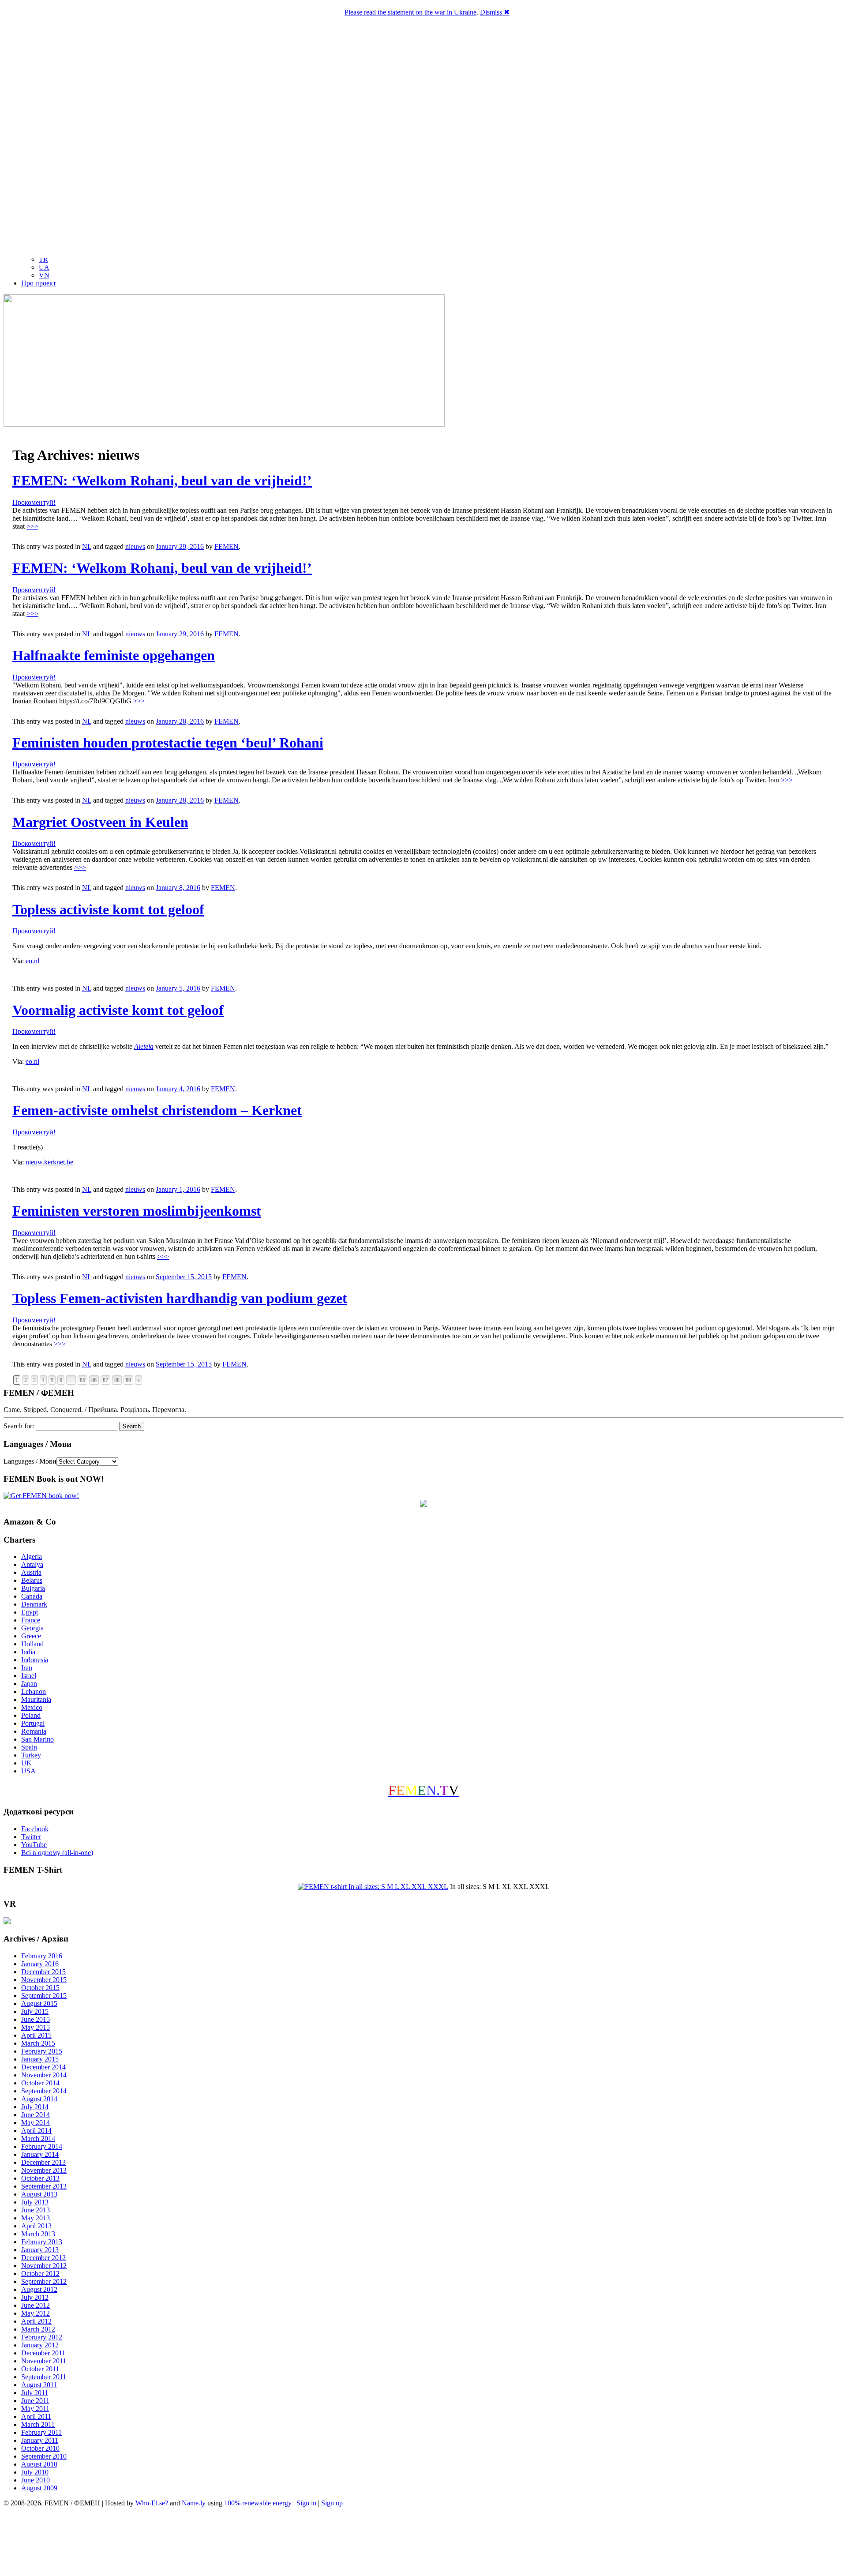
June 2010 (36, 2480)
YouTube (34, 1845)
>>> (32, 526)
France (31, 1620)
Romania (34, 1731)
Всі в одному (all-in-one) (57, 1853)
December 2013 (43, 2162)
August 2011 (39, 2385)
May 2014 (36, 2123)
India (28, 1652)
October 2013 (40, 2178)
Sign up (332, 2503)
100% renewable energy (258, 2503)
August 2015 (39, 2003)
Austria (31, 1572)
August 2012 (39, 2289)
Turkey (31, 1755)
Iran (27, 1668)
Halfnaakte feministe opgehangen (114, 655)
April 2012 (36, 2321)
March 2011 (38, 2424)
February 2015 (42, 2051)
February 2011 (41, 2432)
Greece (31, 1636)
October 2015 (40, 1988)
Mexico (32, 1707)
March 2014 (38, 2139)
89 (128, 1380)
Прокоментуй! (34, 502)
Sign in (306, 2503)
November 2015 (44, 1980)
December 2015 (43, 1972)
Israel (29, 1676)
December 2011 (43, 2353)
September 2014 (44, 2091)
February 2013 (42, 2242)
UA (44, 267)
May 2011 (35, 2409)
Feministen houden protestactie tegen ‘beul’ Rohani (168, 743)
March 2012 (38, 2329)
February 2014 (42, 2146)
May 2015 (36, 2027)
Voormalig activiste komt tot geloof (118, 1010)
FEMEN (227, 546)
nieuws (135, 546)
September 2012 (44, 2281)
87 (105, 1380)
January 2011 (40, 2440)
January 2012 (40, 2345)
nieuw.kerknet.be (49, 1162)
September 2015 (44, 1996)
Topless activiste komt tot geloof (108, 909)
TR (43, 259)
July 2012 (35, 2297)
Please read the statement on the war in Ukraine (410, 12)
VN (44, 275)
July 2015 (35, 2011)
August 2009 (39, 2488)
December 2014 (43, 2067)
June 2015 (36, 2019)
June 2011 (35, 2401)
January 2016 (40, 1964)
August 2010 (39, 2464)
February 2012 (42, 2337)
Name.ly (194, 2503)
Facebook (35, 1829)
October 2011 (40, 2369)
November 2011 (44, 2361)
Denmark (34, 1604)
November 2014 (44, 2075)
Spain (29, 1747)
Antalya (32, 1564)
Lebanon (34, 1692)
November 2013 (44, 2170)
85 (82, 1380)
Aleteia (144, 1046)
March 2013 (38, 2234)
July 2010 (35, 2472)
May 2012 (36, 2313)
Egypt (30, 1612)
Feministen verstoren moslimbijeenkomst (137, 1211)
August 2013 (39, 2194)
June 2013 (36, 2210)
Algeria (32, 1556)
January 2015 (40, 2059)
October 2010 (40, 2448)
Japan (29, 1684)
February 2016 (42, 1956)
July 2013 (35, 2202)
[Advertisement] (423, 2543)
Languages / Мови (30, 1461)
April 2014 (36, 2131)
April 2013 (36, 2226)
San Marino (37, 1739)
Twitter (31, 1837)
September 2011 (44, 2377)
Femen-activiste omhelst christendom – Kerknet (157, 1110)
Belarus (32, 1580)
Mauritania (36, 1699)
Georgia (32, 1628)
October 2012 (40, 2274)
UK (26, 1763)
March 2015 (38, 2043)
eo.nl (32, 961)
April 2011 (36, 2416)
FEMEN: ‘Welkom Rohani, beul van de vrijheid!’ (162, 481)
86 (94, 1380)
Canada (32, 1596)
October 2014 (40, 2083)
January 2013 (40, 2250)
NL (87, 546)
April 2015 (36, 2035)
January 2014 (40, 2154)
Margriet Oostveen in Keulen (100, 822)
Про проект (39, 283)
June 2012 (36, 2305)
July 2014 (35, 2107)
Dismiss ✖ (495, 12)
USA (28, 1771)
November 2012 (44, 2266)
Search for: (19, 1426)
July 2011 (35, 2393)
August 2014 (39, 2099)
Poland (31, 1715)
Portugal (33, 1723)
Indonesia (35, 1660)
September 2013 (44, 2186)
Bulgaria (33, 1588)
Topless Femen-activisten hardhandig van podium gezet (180, 1298)
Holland (32, 1644)
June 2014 (36, 2115)
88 (117, 1380)
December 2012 (43, 2258)
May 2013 (36, 2218)
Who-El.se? (152, 2503)
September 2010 (44, 2456)
